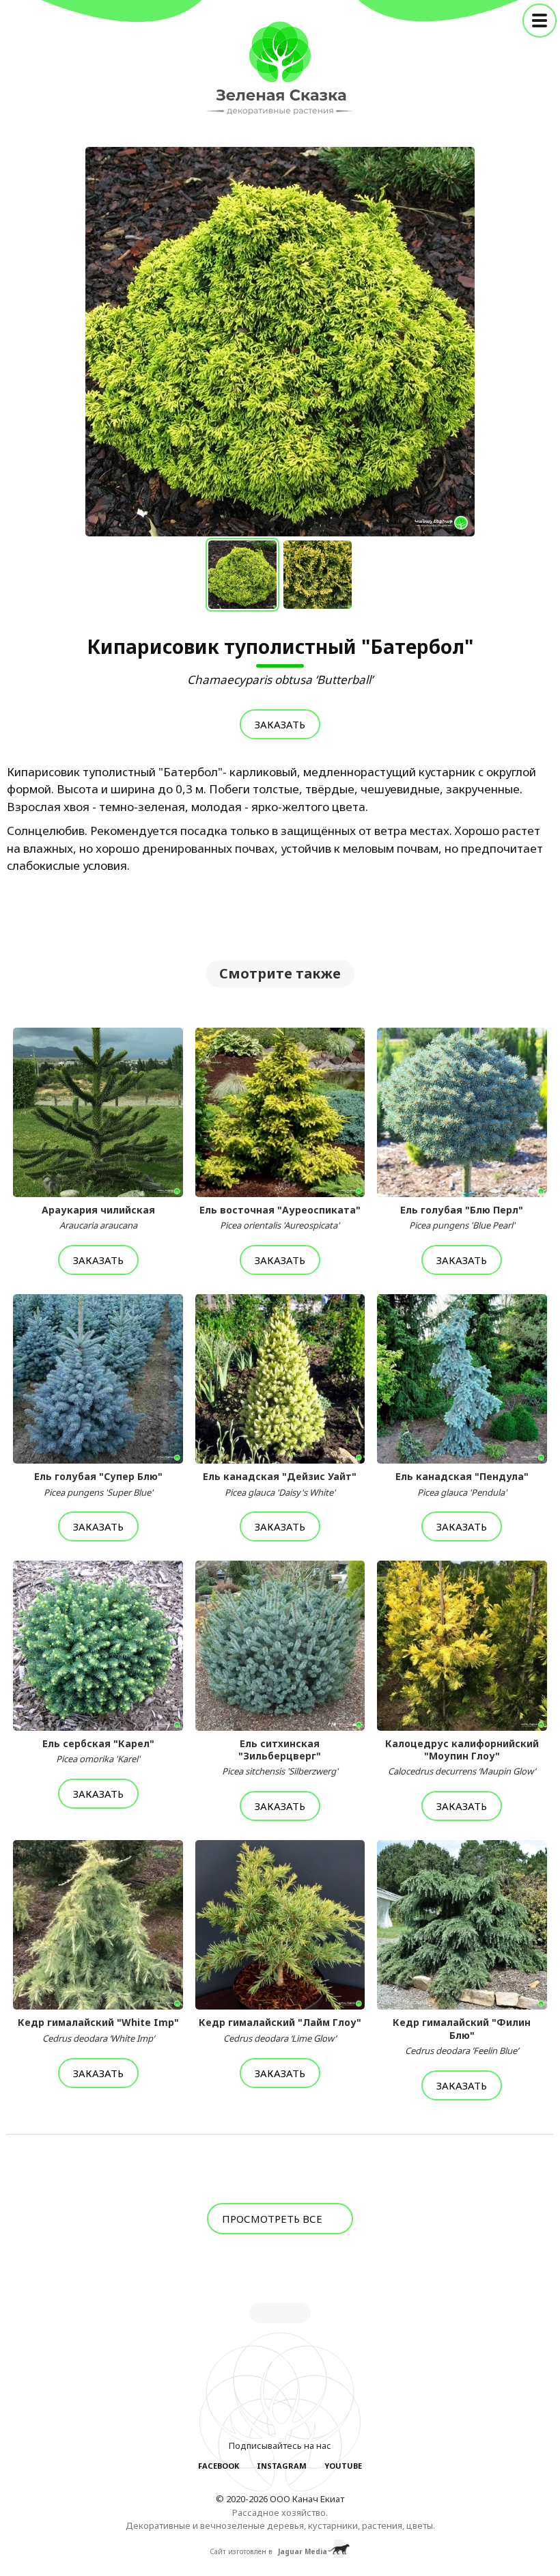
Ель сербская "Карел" (98, 1751)
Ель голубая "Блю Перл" (462, 1218)
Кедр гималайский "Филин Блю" (462, 2036)
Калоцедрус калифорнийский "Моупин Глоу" (462, 1757)
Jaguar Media (303, 2551)
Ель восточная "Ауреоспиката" (280, 1218)
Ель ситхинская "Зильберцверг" (280, 1757)
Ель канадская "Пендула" (462, 1484)
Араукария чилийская (98, 1218)
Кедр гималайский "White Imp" (98, 2030)
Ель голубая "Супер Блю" (98, 1484)
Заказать (280, 724)
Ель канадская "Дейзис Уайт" (280, 1484)
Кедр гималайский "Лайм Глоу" (280, 2030)
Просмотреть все (274, 2219)
